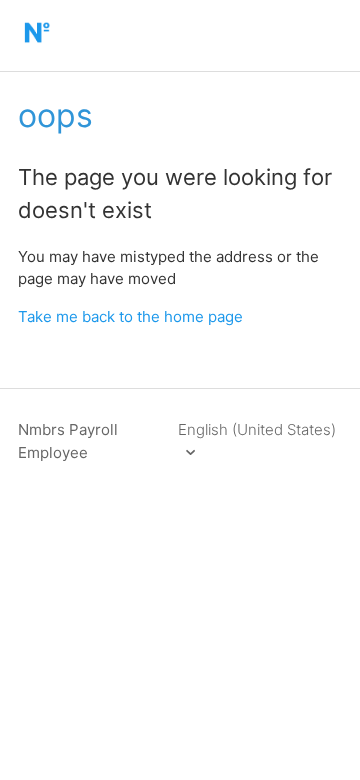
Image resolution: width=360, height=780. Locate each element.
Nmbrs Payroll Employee (68, 441)
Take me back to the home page (130, 316)
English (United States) (257, 429)
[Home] (36, 45)
